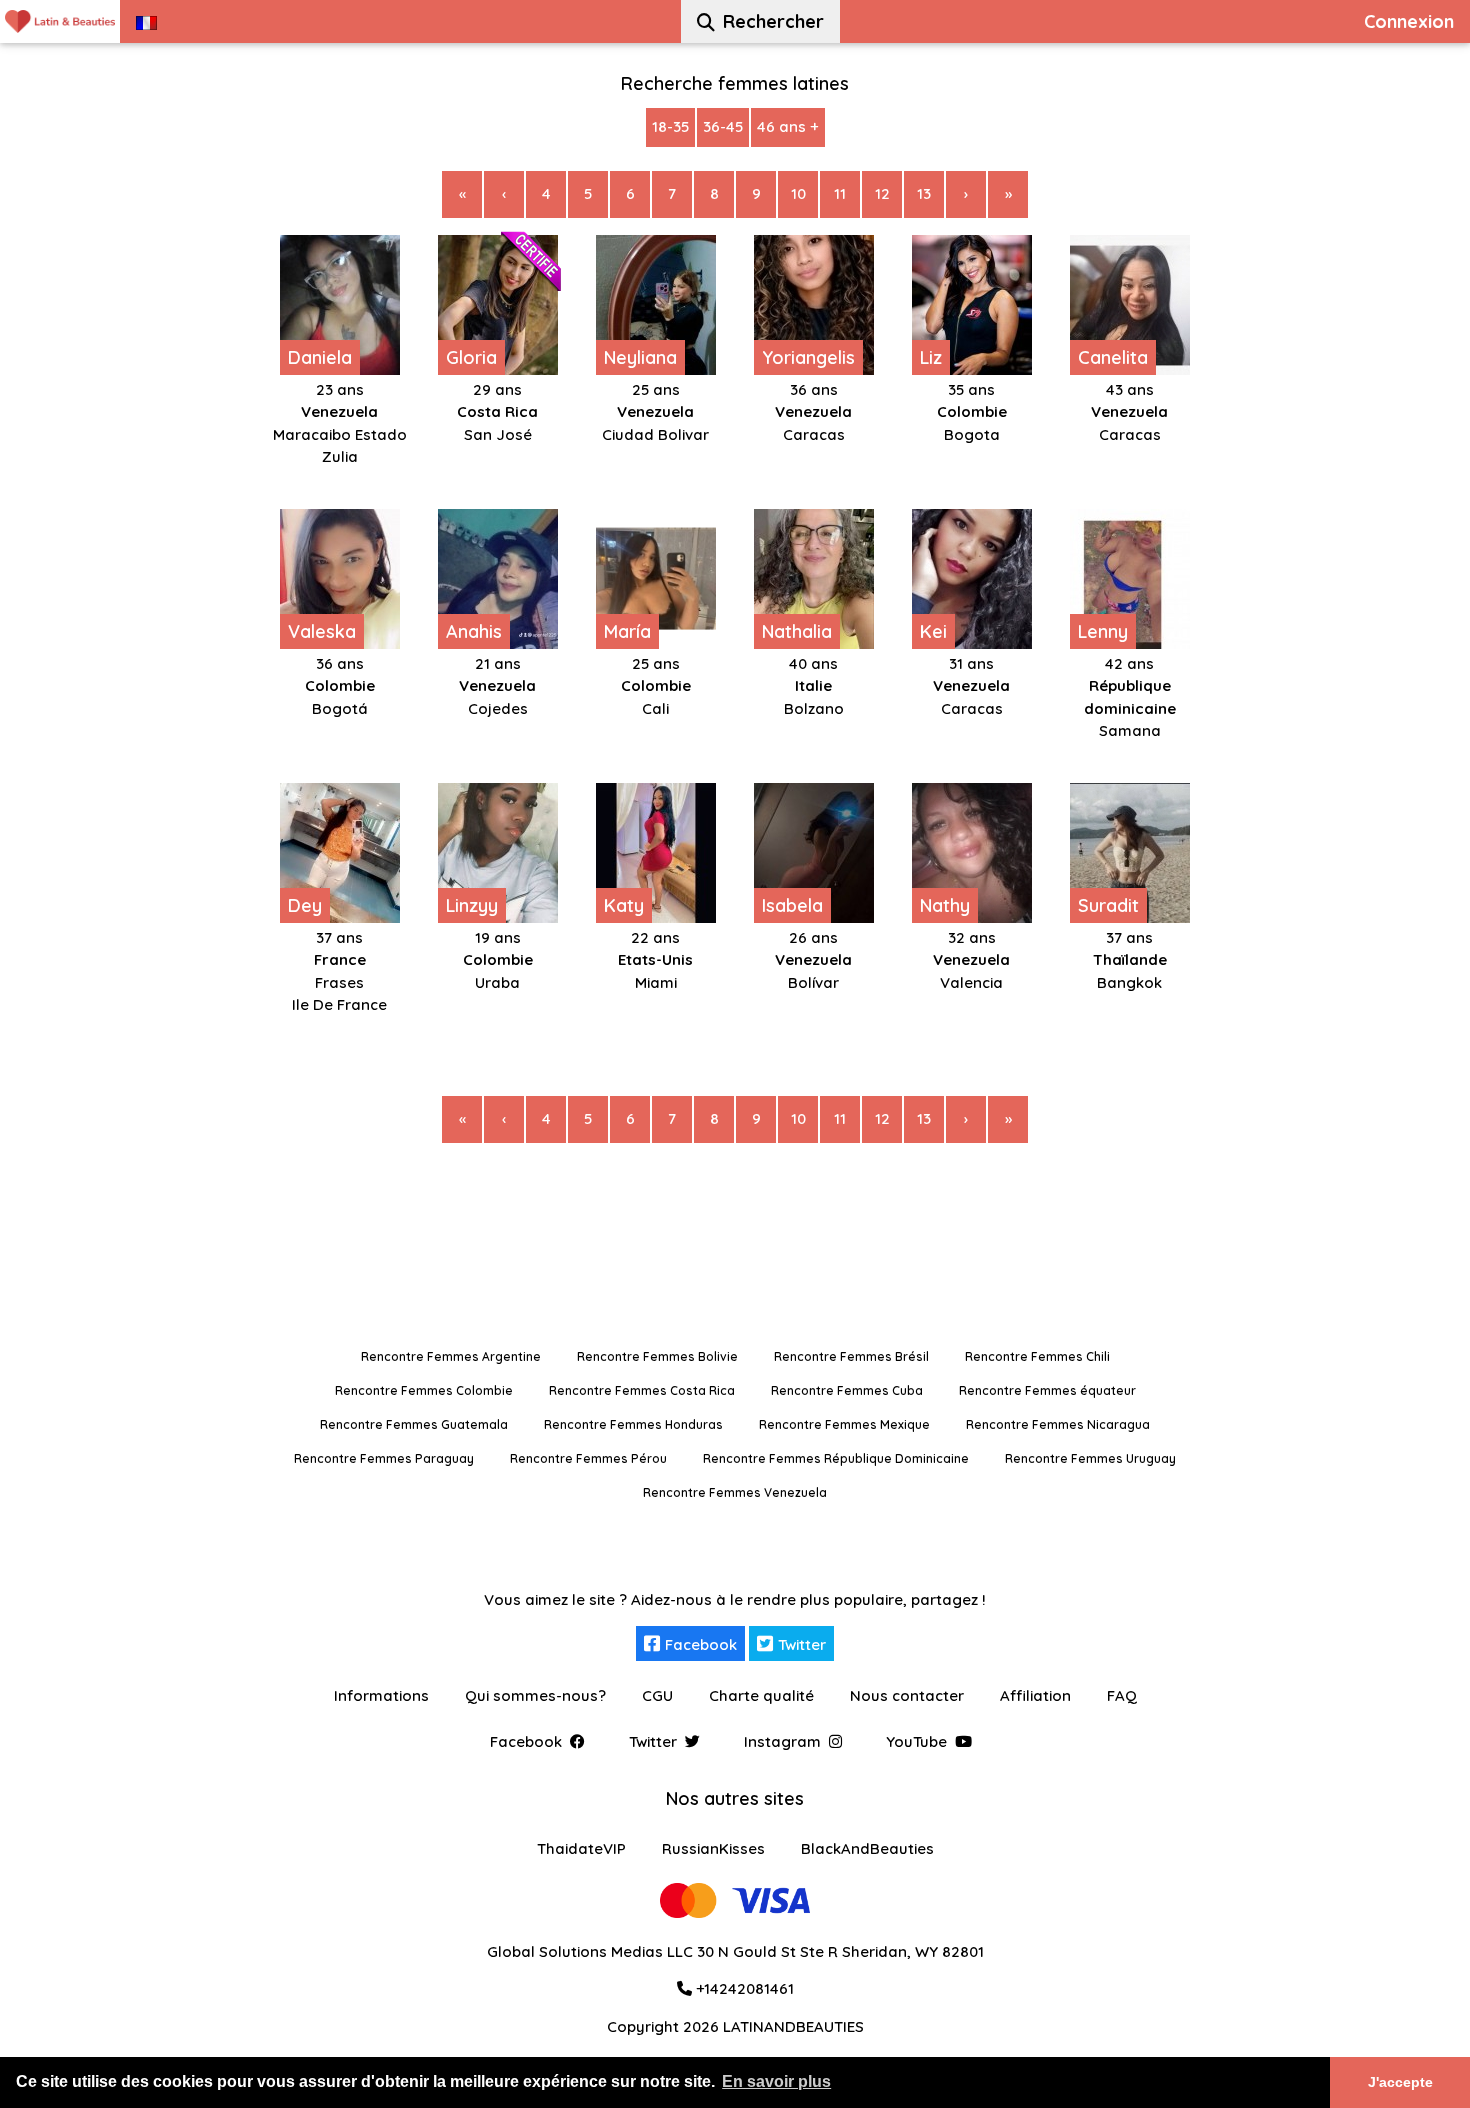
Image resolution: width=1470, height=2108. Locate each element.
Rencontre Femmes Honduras (633, 1424)
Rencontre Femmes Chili (1037, 1356)
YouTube (916, 1741)
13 (924, 193)
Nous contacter (907, 1695)
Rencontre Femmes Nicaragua (1058, 1424)
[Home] (60, 21)
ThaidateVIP (581, 1848)
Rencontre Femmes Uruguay (1090, 1458)
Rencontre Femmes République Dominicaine (836, 1458)
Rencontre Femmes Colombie (424, 1390)
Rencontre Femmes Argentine (451, 1356)
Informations (381, 1695)
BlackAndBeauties (867, 1848)
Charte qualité (761, 1695)
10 (798, 193)
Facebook (701, 1644)
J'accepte (1400, 2082)
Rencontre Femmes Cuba (847, 1390)
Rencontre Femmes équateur (1047, 1390)
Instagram (782, 1741)
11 (840, 193)
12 (882, 193)
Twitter (802, 1644)
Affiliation (1035, 1695)
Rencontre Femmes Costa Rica (642, 1390)
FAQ (1122, 1695)
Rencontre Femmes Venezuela (735, 1492)
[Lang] (146, 21)
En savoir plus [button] (776, 2081)
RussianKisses (713, 1848)
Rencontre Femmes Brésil (851, 1356)
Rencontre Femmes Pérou (588, 1458)
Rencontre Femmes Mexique (844, 1424)
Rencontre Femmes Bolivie (657, 1356)
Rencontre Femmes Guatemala (414, 1424)
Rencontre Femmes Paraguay (384, 1458)
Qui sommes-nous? (535, 1695)
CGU (657, 1695)
